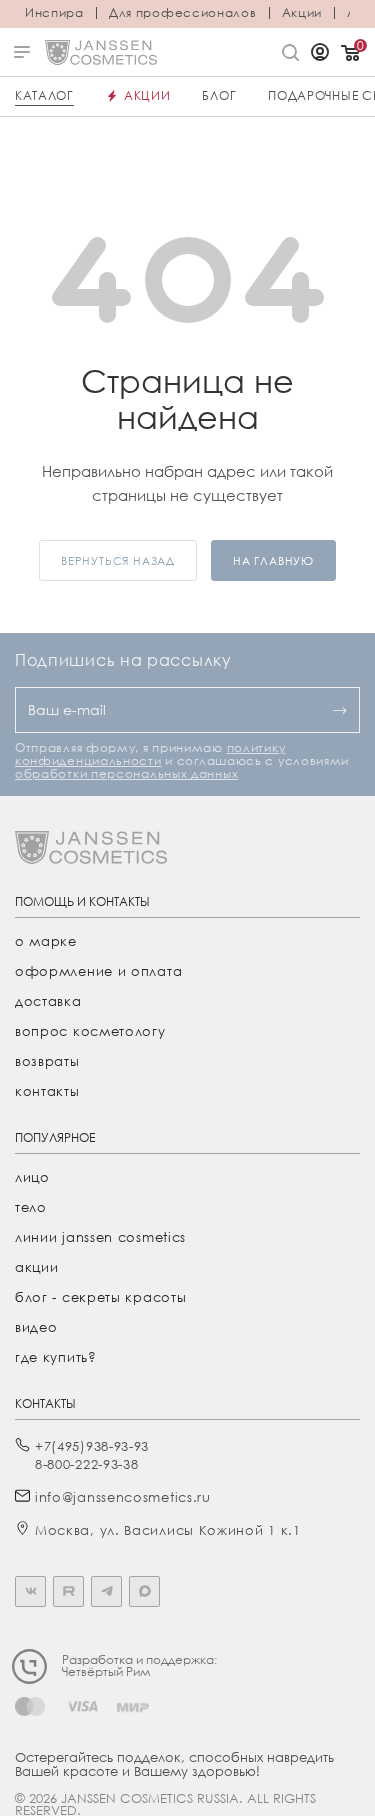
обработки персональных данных (126, 773)
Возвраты (47, 1061)
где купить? (56, 1357)
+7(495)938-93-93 (92, 1446)
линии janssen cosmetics (100, 1237)
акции (37, 1267)
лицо (32, 1177)
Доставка (48, 1001)
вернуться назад (118, 560)
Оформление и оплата (98, 971)
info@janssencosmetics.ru (123, 1497)
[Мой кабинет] (320, 54)
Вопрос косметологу (90, 1031)
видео (36, 1327)
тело (31, 1207)
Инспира (54, 13)
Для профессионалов (183, 13)
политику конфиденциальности (150, 754)
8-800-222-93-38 (87, 1464)
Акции (302, 13)
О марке (46, 941)
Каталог (44, 95)
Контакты (47, 1091)
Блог (219, 95)
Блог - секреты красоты (100, 1297)
